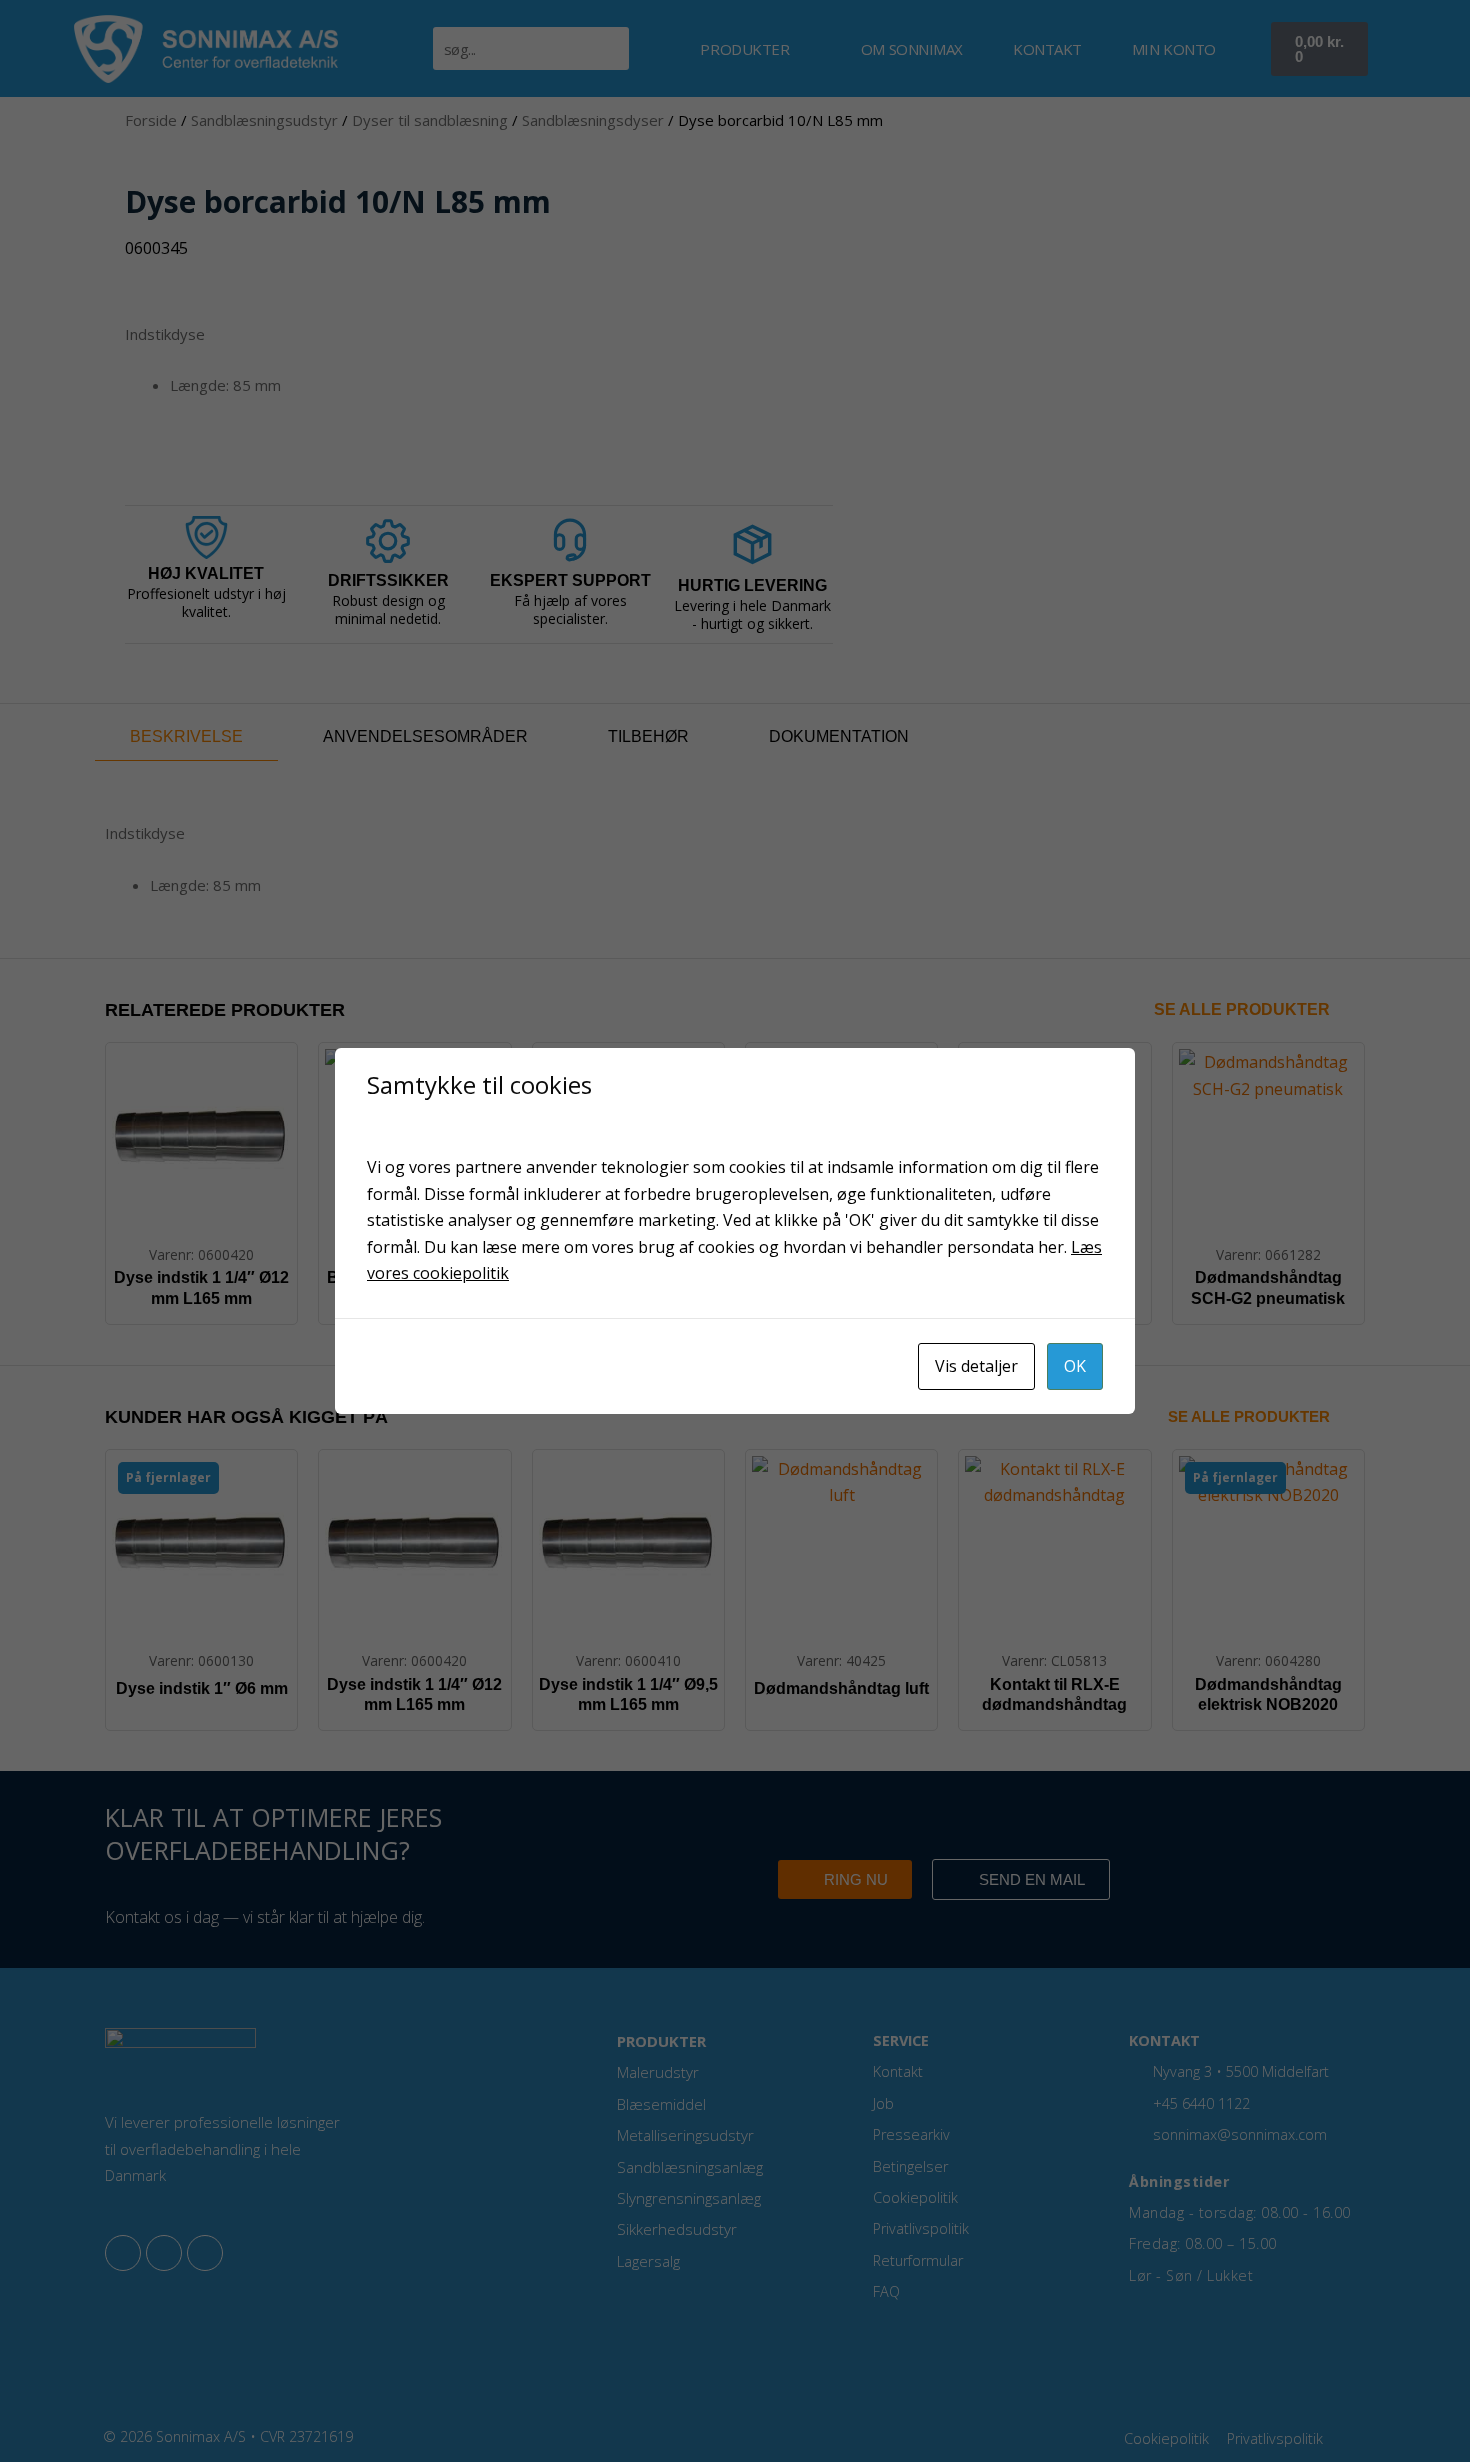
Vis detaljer (976, 1366)
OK (1075, 1366)
